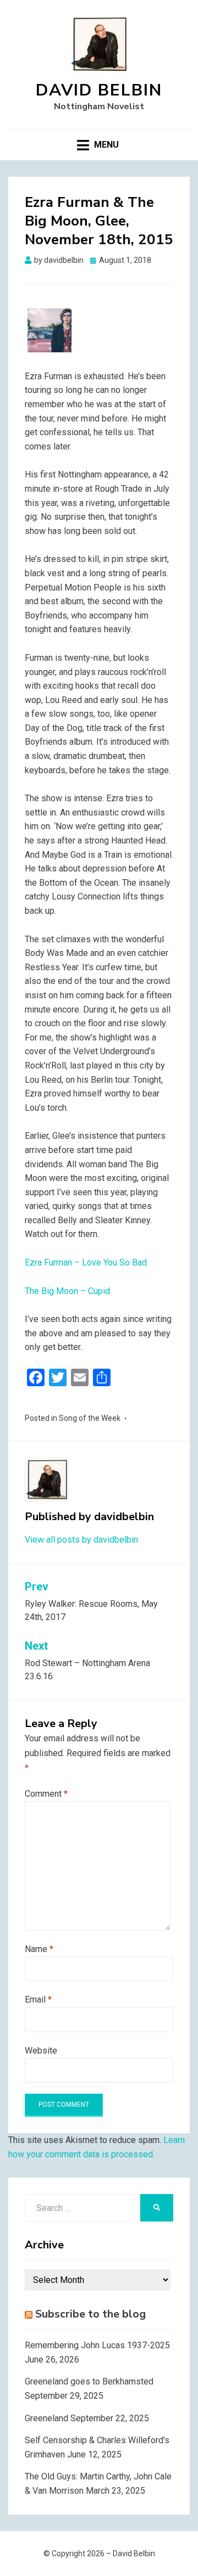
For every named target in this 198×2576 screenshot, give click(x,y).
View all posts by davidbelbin (81, 1540)
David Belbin (99, 90)
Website (41, 2051)
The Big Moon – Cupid (67, 1291)
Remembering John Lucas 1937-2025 (97, 2345)
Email (38, 2000)
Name (39, 1949)
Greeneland (46, 2418)
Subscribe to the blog (90, 2314)
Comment (46, 1794)
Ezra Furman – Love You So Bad (86, 1262)
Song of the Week (90, 1418)
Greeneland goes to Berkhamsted (89, 2381)
